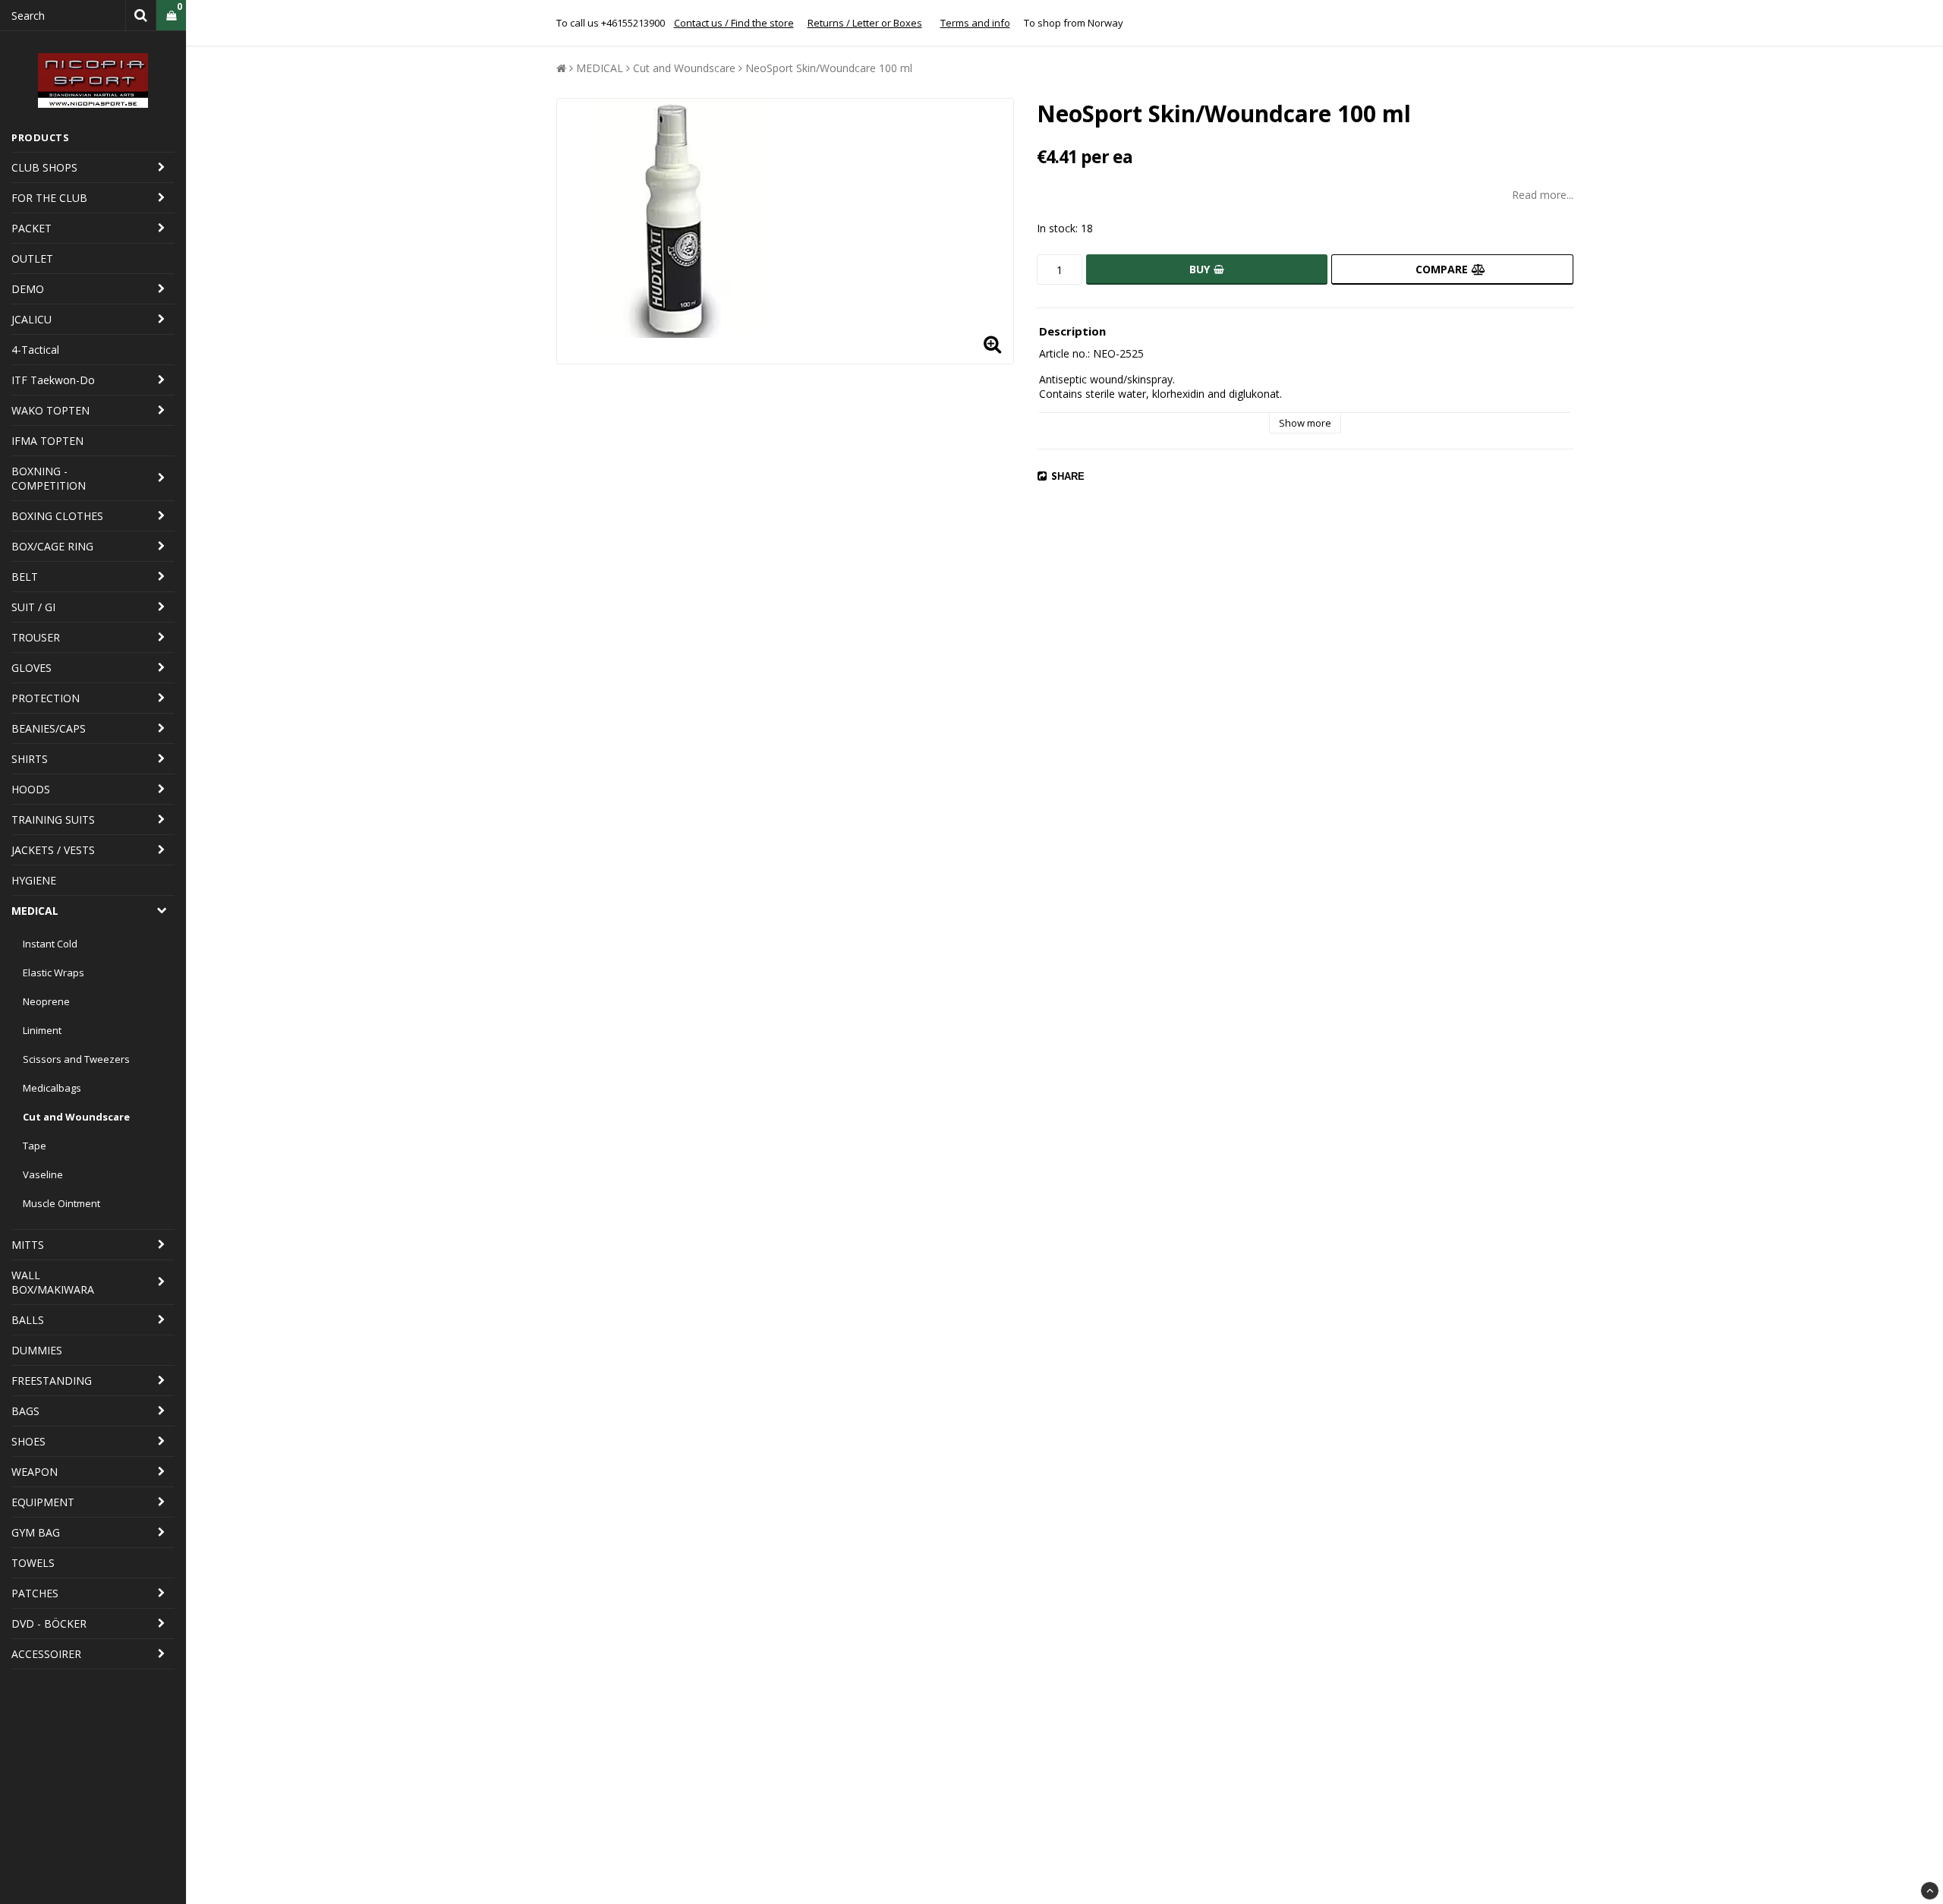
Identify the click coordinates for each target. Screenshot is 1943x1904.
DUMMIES (37, 1350)
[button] (171, 16)
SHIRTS (30, 759)
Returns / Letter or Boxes (865, 23)
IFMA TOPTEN (47, 441)
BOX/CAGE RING (52, 546)
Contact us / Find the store (734, 23)
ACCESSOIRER (46, 1654)
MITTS (28, 1245)
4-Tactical (35, 350)
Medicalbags (52, 1088)
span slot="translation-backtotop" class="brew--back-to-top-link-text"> (1930, 1891)
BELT (25, 577)
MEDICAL (35, 911)
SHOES (28, 1441)
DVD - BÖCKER (49, 1623)
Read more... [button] (1543, 195)
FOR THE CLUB (49, 198)
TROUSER (36, 637)
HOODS (31, 789)
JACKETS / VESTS (53, 850)
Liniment (42, 1030)
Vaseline (43, 1174)
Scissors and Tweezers (76, 1059)
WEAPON (35, 1472)
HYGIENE (34, 880)
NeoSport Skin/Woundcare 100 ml (829, 68)
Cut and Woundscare (76, 1117)
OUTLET (32, 258)
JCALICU (31, 319)
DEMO (28, 289)
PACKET (31, 228)
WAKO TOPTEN (50, 410)
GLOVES (31, 668)
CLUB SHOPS (44, 167)
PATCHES (35, 1593)
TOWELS (33, 1563)
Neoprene (46, 1001)
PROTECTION (46, 698)
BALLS (28, 1320)
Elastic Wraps (54, 972)
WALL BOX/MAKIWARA (53, 1282)
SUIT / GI (33, 607)
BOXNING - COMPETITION (49, 478)
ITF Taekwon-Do (53, 380)
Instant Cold (50, 944)
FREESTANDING (52, 1381)
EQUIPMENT (43, 1502)
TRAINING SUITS (53, 820)
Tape (35, 1146)
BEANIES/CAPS (49, 728)
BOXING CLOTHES (57, 516)
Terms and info (975, 23)
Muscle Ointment (61, 1203)
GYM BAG (36, 1532)
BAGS (25, 1411)
